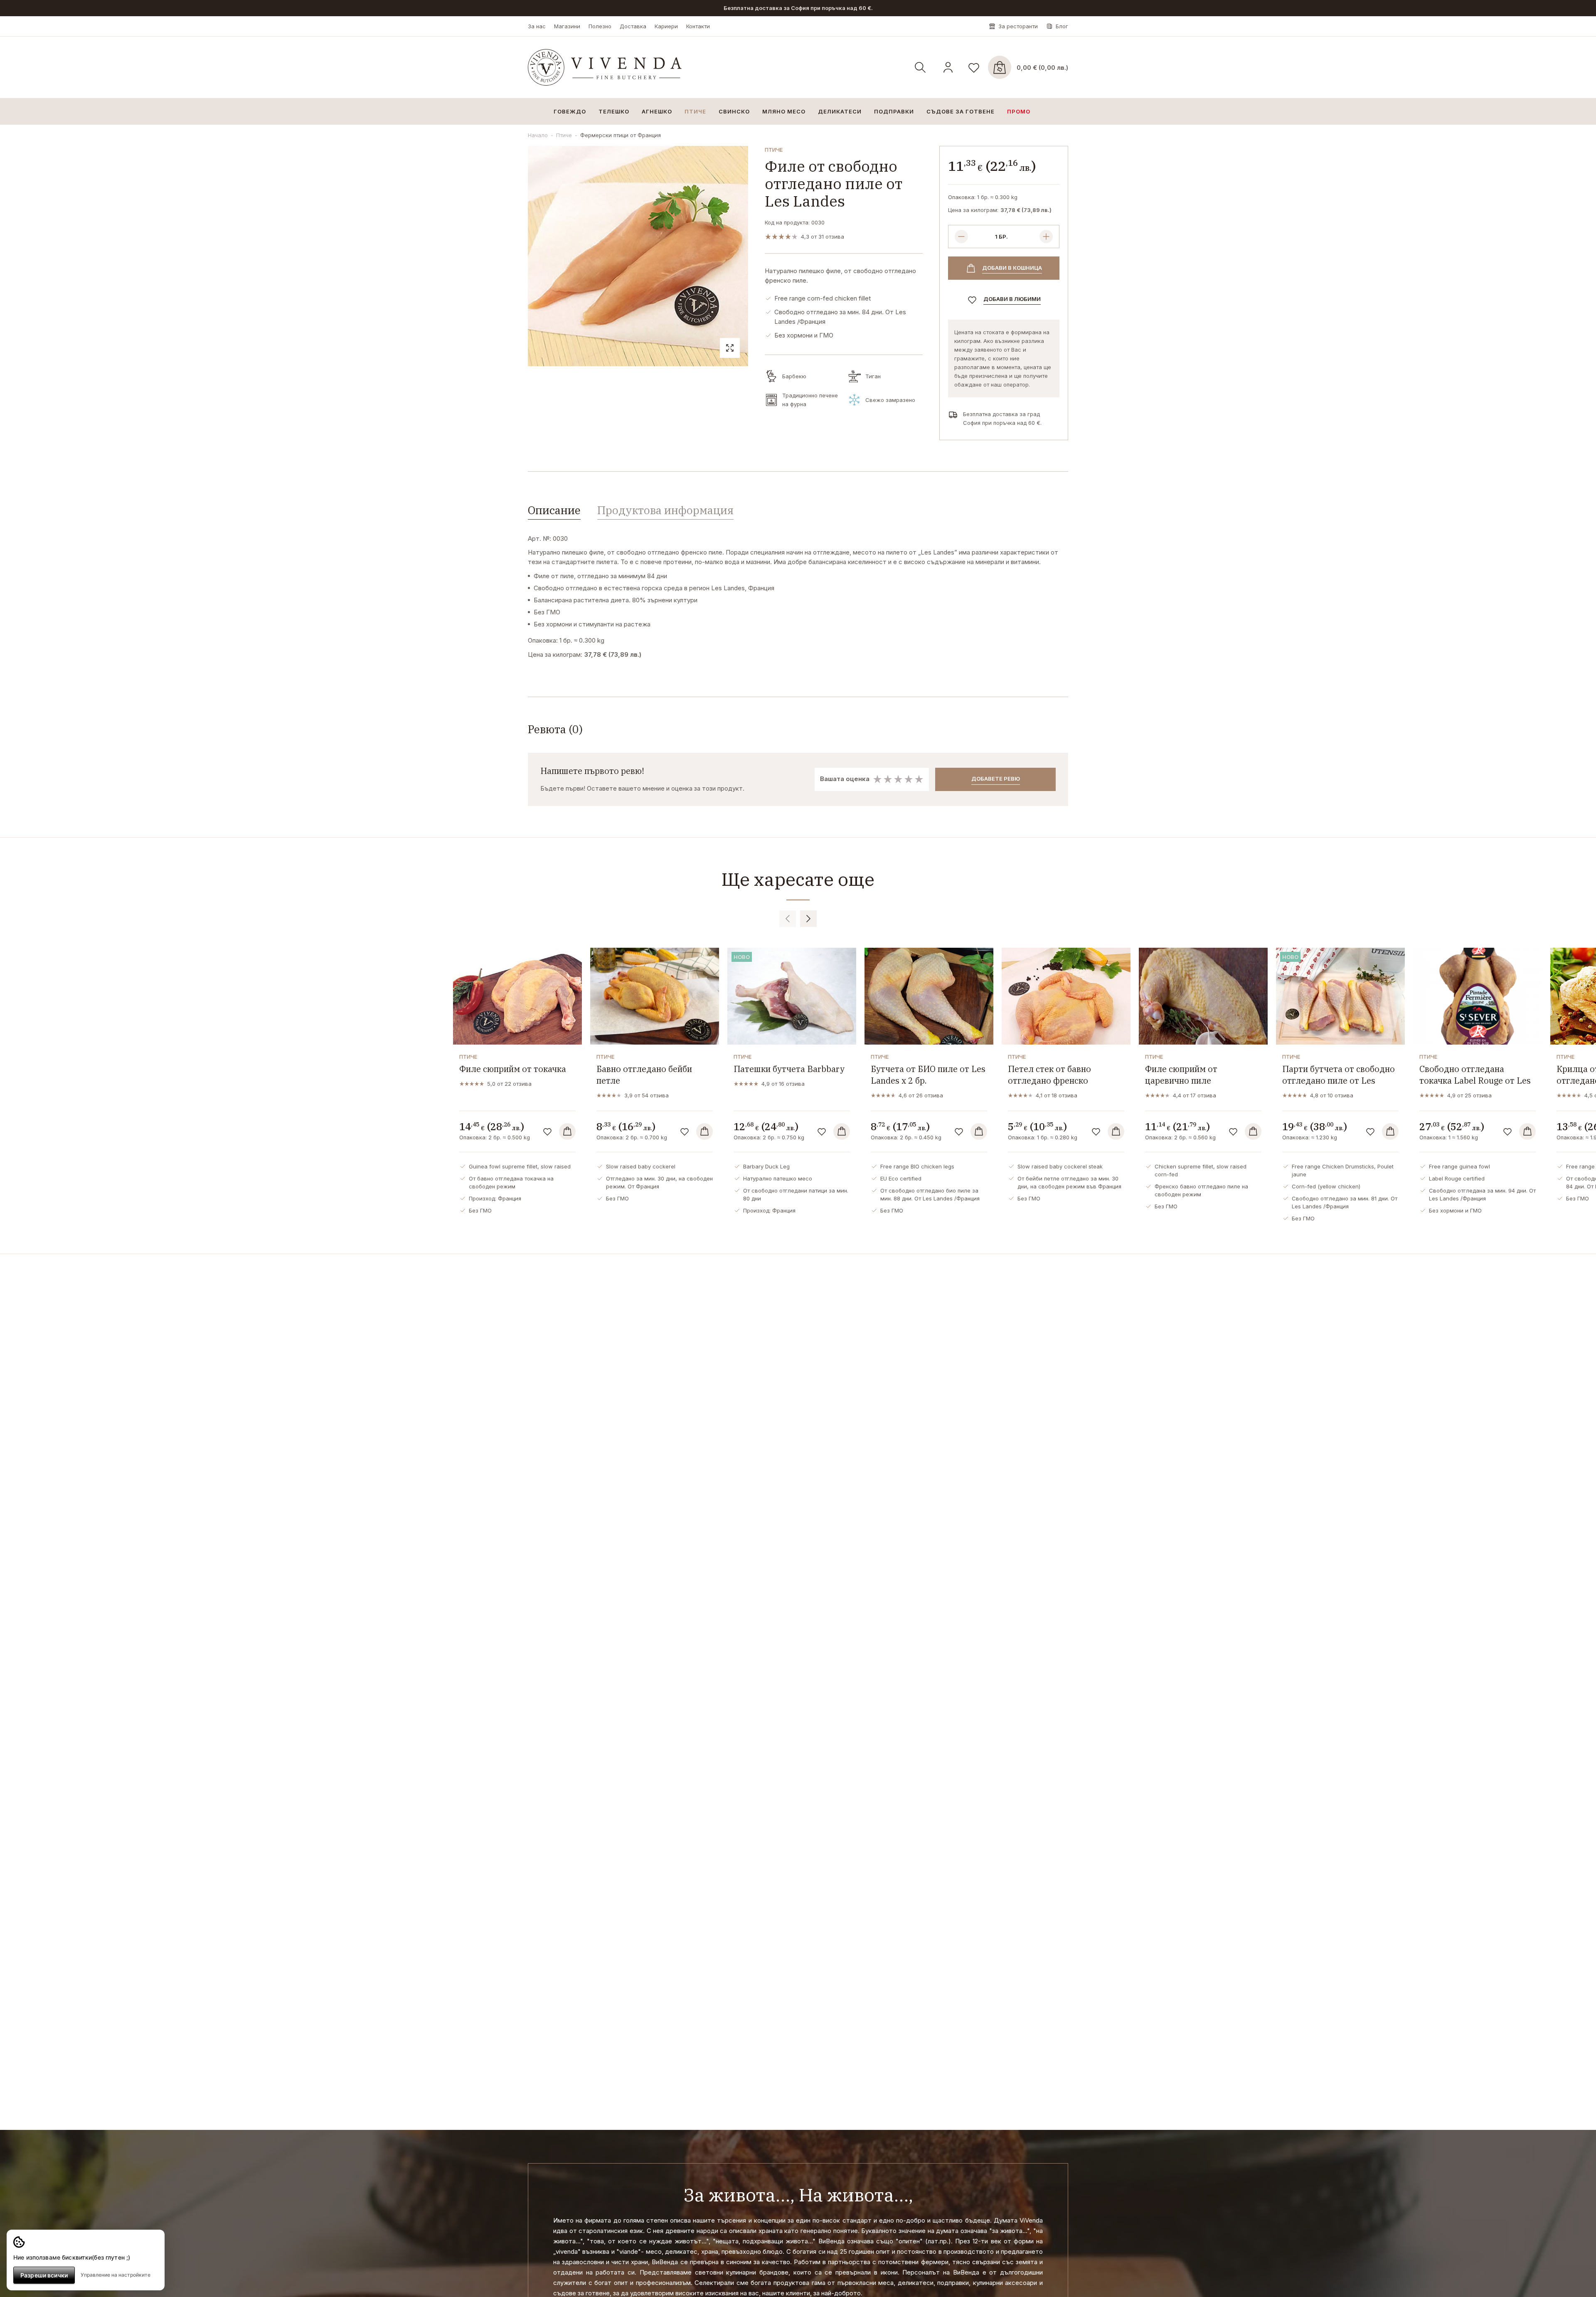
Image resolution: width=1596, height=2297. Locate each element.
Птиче (695, 111)
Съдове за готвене (961, 111)
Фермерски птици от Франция (621, 135)
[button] (788, 919)
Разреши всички (44, 2275)
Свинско (734, 111)
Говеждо (570, 111)
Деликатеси (840, 111)
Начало (538, 135)
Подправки (894, 111)
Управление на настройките (116, 2275)
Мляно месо (784, 111)
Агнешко (657, 111)
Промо (1019, 111)
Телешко (614, 111)
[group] (638, 256)
